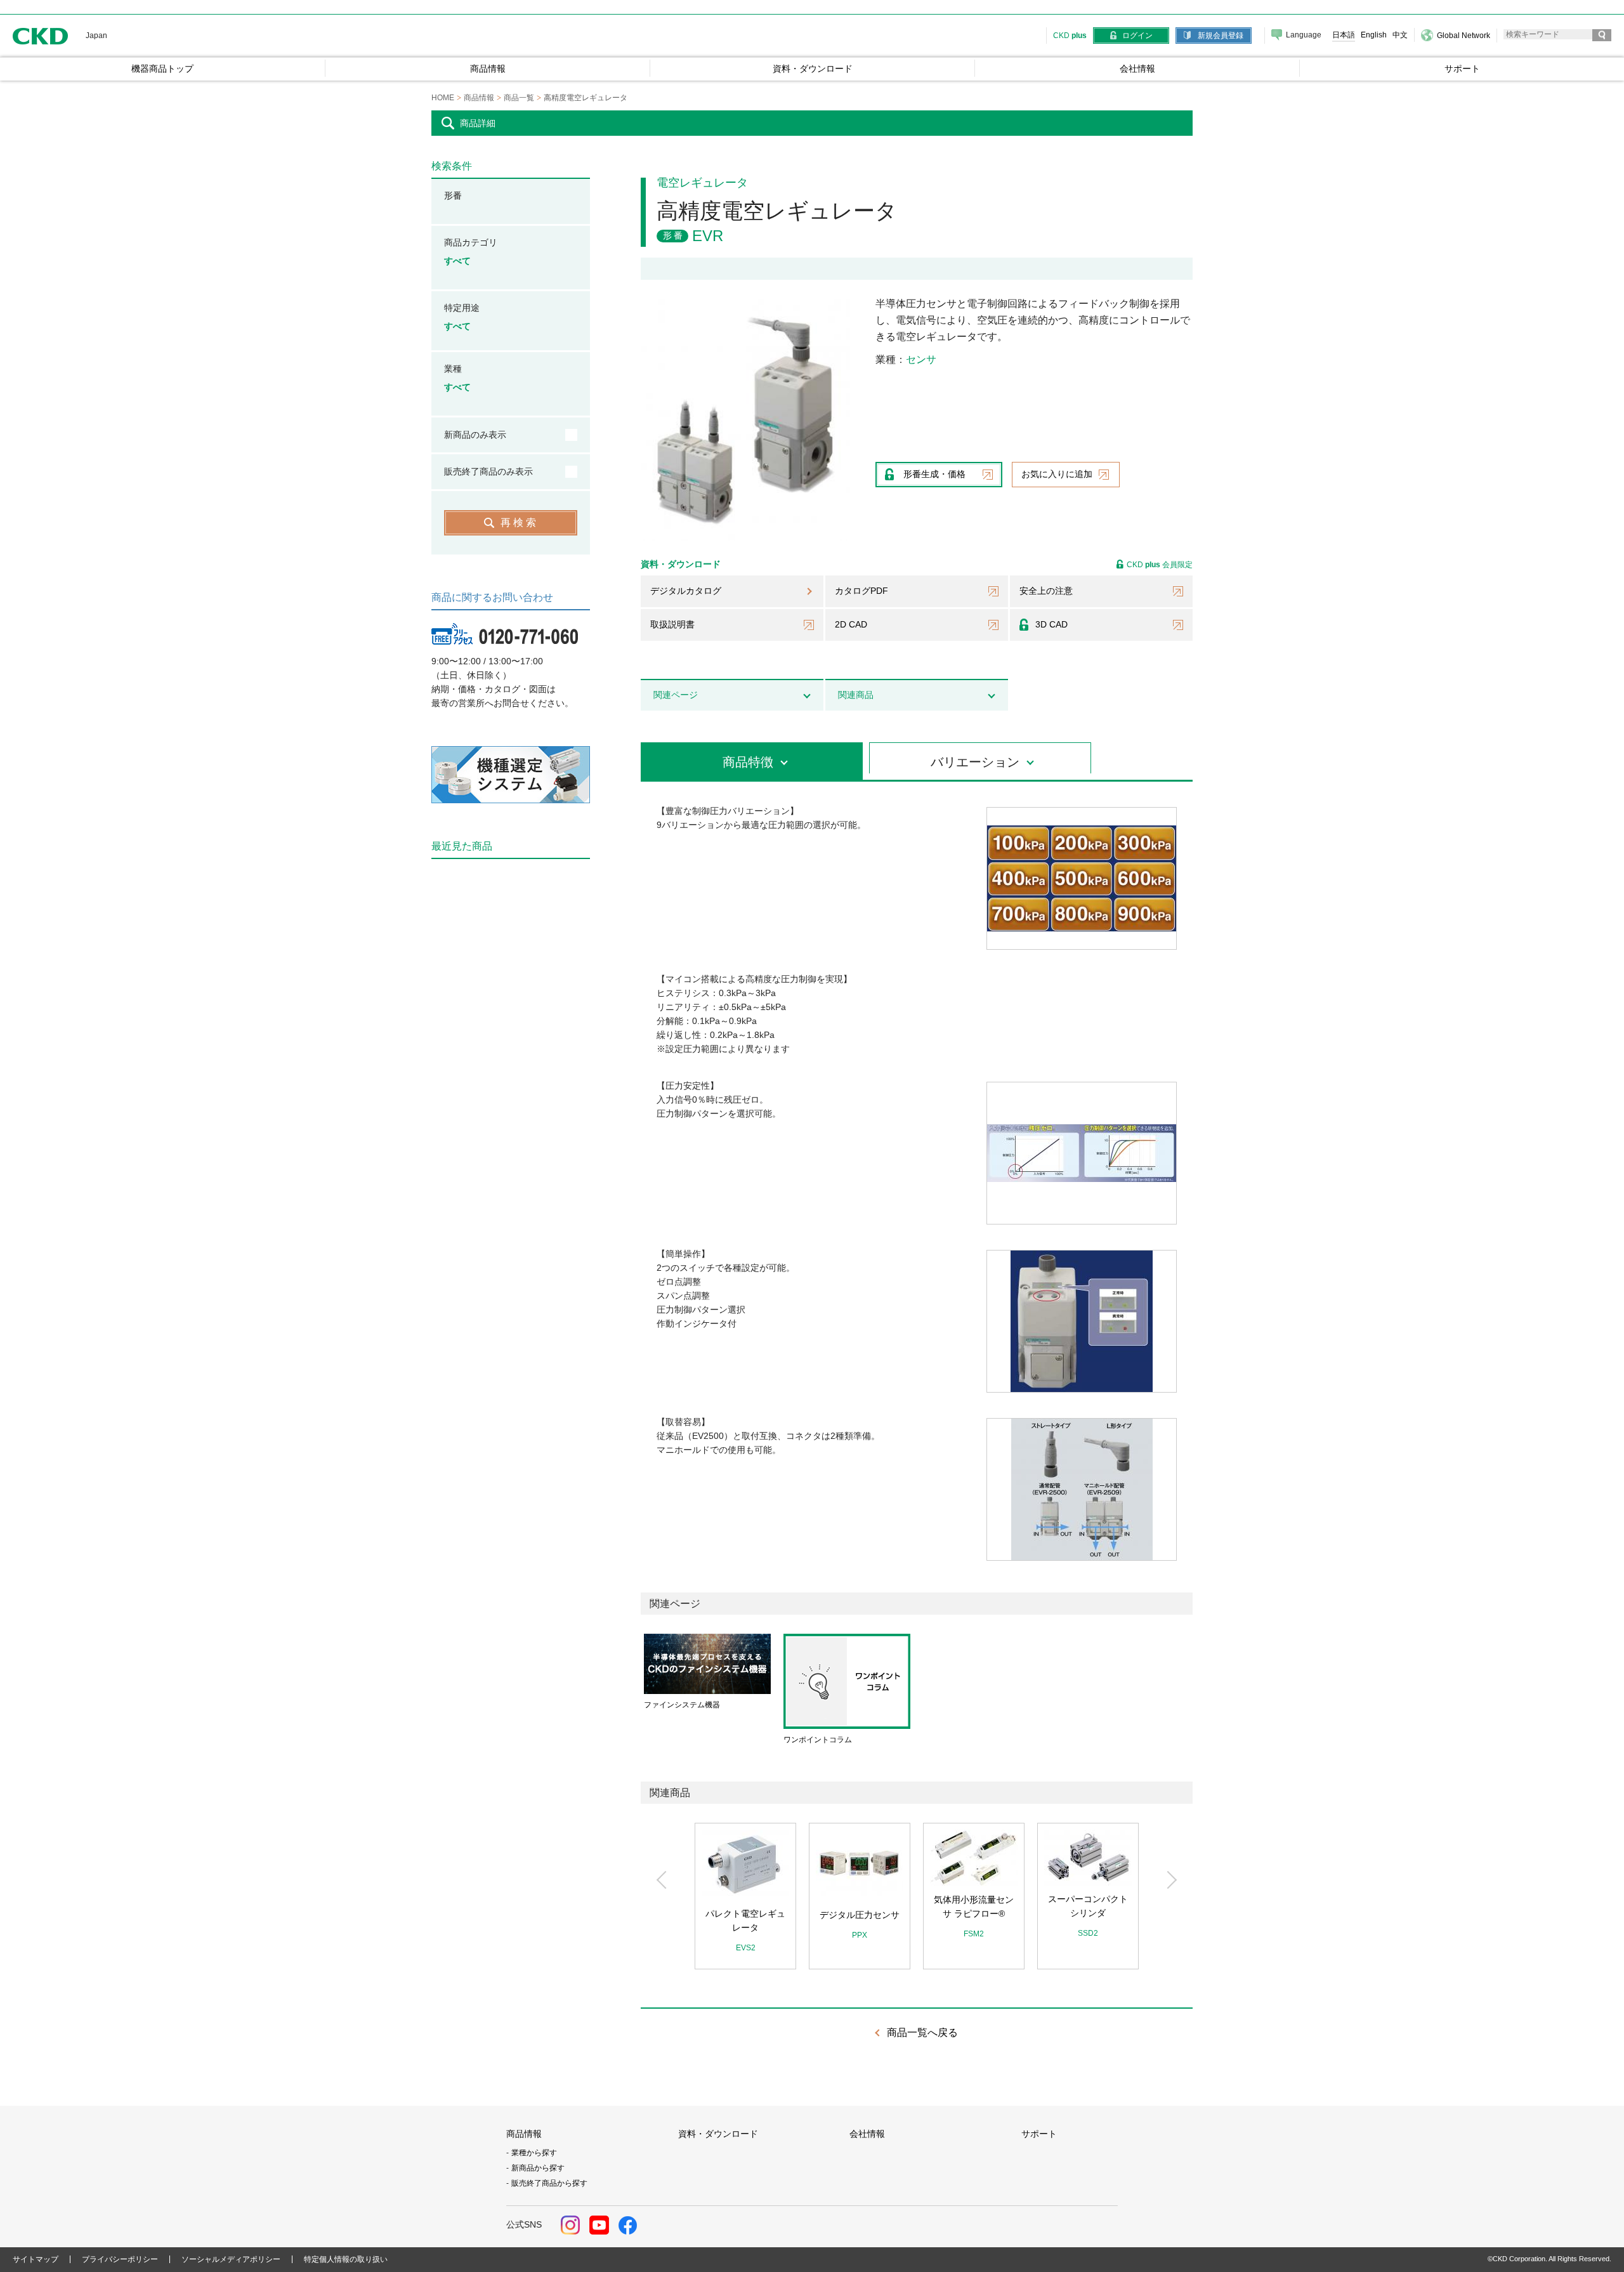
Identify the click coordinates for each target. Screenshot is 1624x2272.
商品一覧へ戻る (922, 2032)
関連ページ (676, 695)
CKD (41, 36)
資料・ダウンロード (718, 2134)
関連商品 (856, 695)
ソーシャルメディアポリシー (231, 2259)
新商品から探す (538, 2168)
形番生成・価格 (934, 474)
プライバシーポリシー (120, 2259)
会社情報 (867, 2134)
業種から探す (534, 2153)
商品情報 (524, 2134)
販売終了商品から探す (549, 2183)
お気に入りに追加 (1057, 474)
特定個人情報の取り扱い (346, 2259)
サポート (1039, 2134)
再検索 (520, 522)
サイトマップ (36, 2259)
